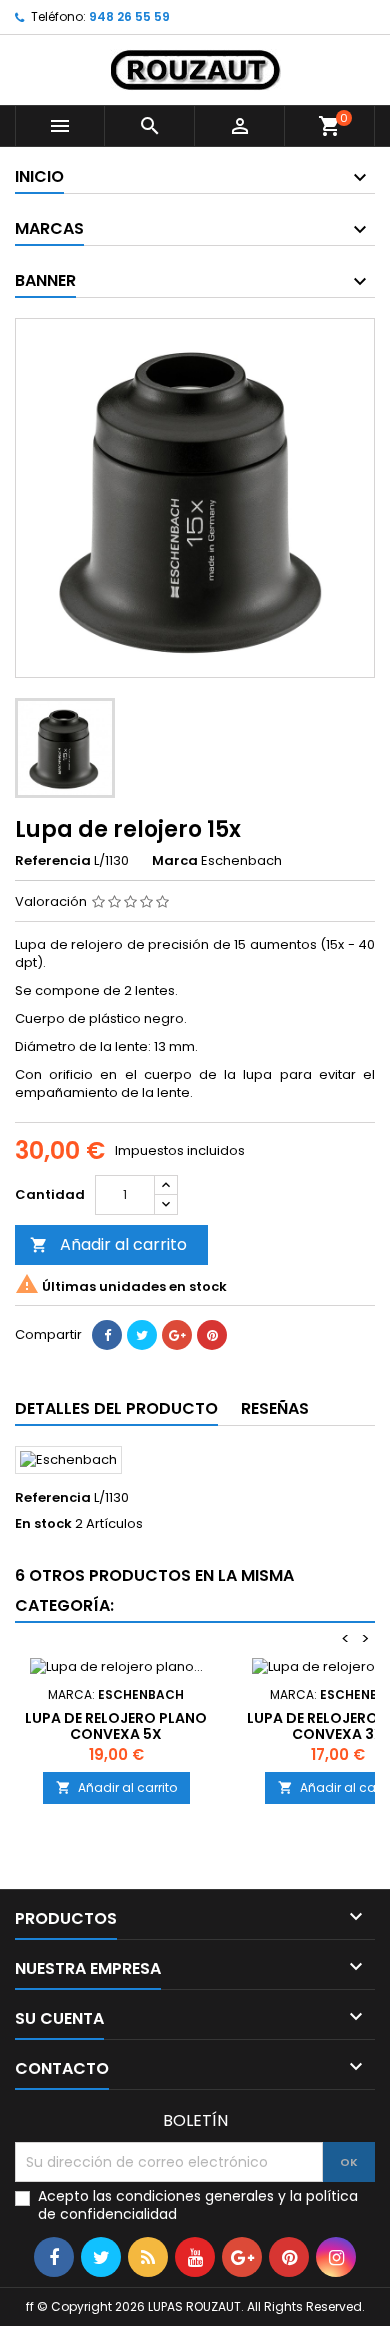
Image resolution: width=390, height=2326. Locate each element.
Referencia (53, 861)
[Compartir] (107, 1335)
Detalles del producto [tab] (116, 1408)
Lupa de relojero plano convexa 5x (116, 1726)
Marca (175, 861)
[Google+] (177, 1335)
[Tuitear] (142, 1335)
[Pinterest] (212, 1335)
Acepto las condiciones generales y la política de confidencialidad (198, 2205)
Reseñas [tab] (275, 1408)
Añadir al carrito (108, 1244)
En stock (43, 1524)
